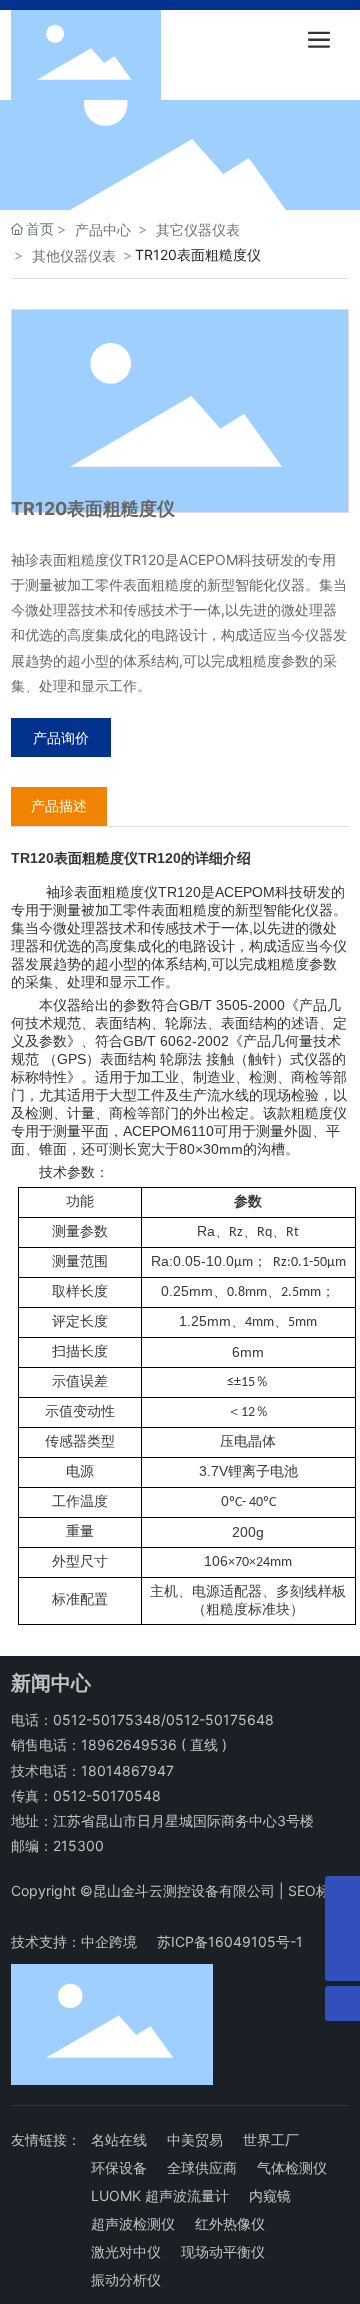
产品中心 (103, 229)
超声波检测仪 (133, 2223)
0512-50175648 (220, 1719)
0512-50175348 (107, 1719)
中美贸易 (195, 2139)
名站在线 (119, 2139)
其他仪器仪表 (74, 255)
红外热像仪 (230, 2223)
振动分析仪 (126, 2279)
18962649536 (129, 1744)
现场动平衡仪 (223, 2251)
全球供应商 (202, 2167)
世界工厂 (271, 2139)
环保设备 (119, 2167)
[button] (123, 191)
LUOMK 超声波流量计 (160, 2195)
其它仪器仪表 (198, 229)
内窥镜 (270, 2195)
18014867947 (127, 1770)
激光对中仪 (126, 2251)
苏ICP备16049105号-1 (230, 1941)
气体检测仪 (292, 2167)
